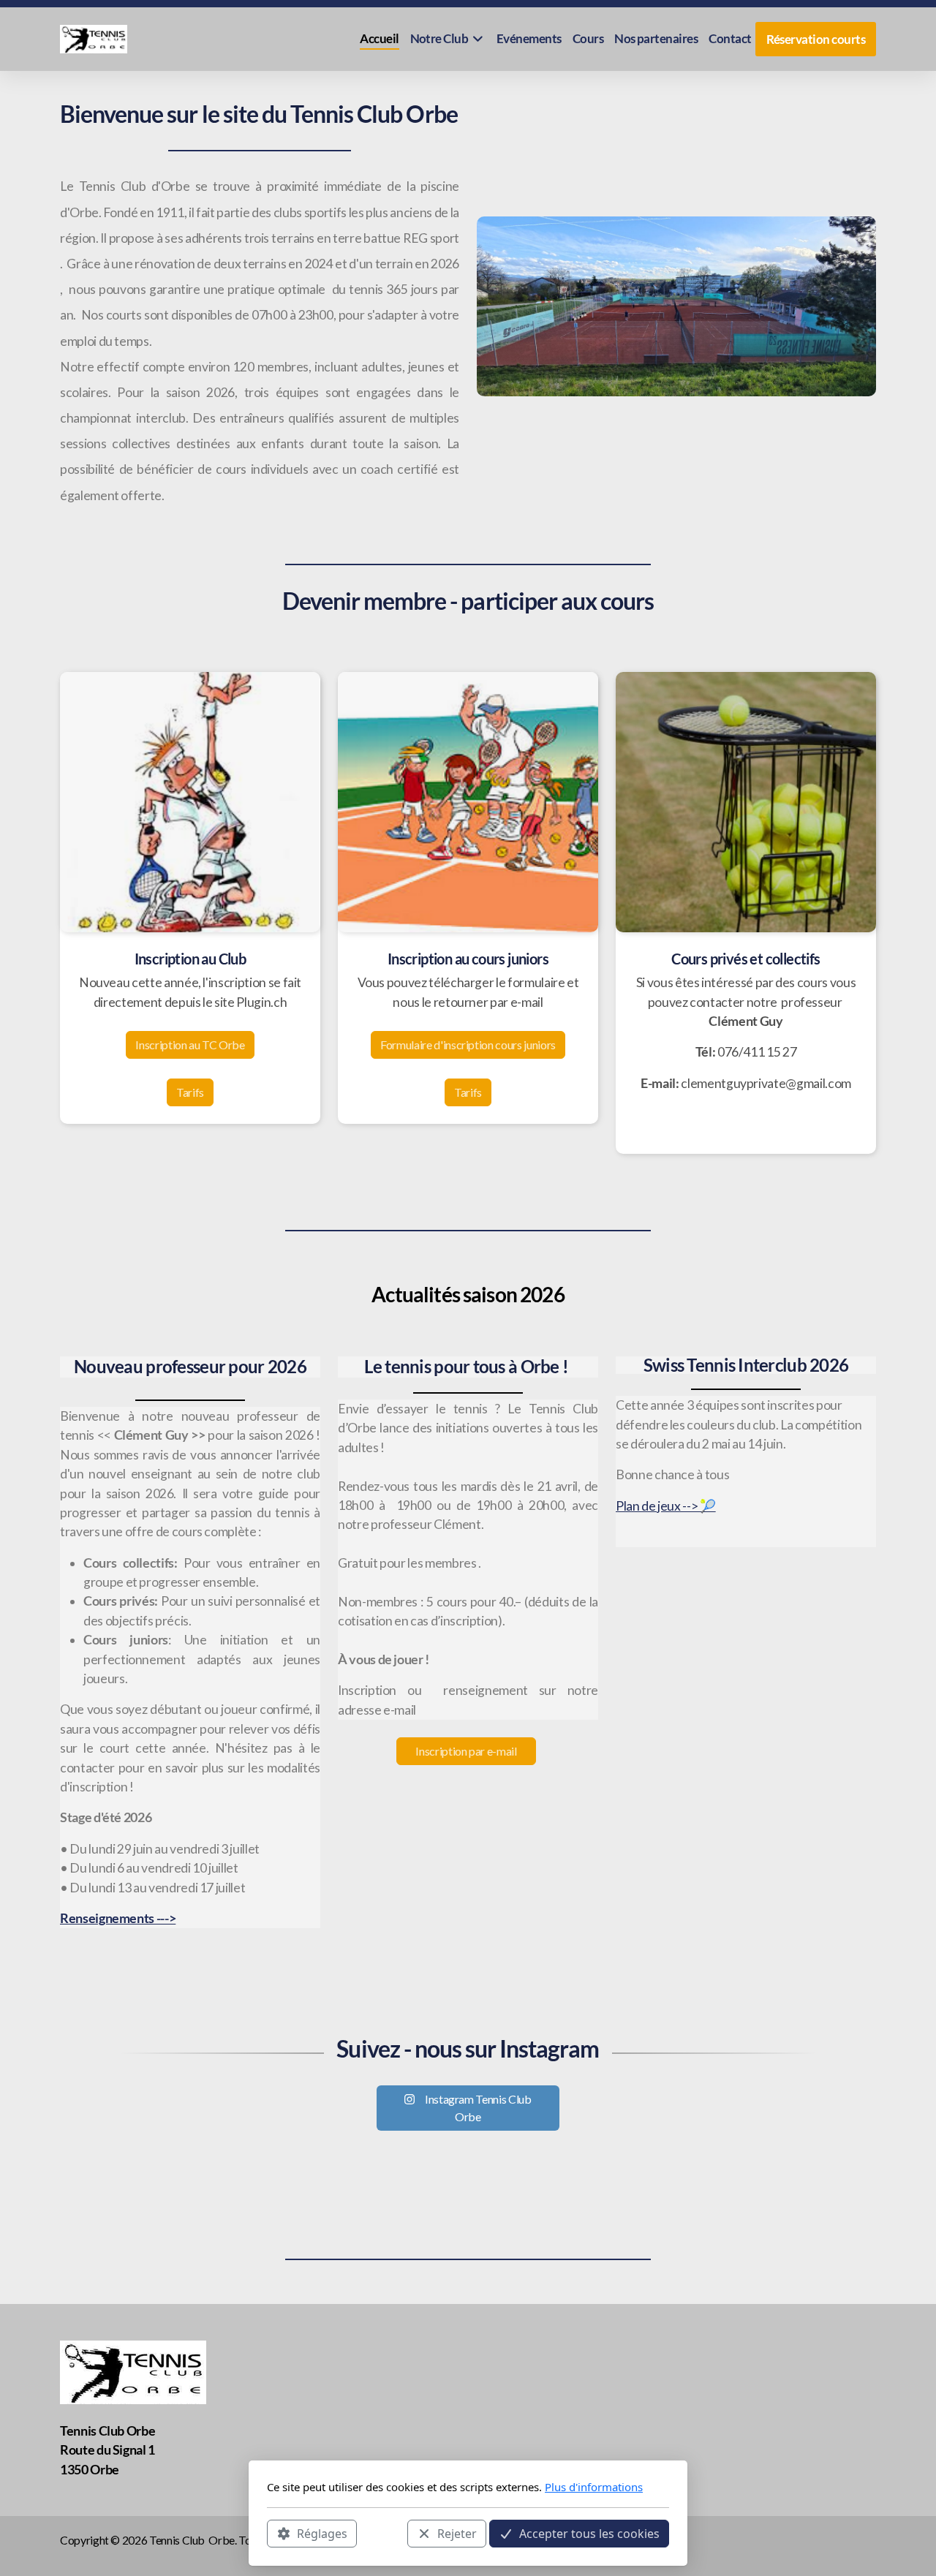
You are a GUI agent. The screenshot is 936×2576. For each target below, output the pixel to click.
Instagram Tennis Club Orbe (478, 2108)
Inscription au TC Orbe (190, 1045)
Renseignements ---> (118, 1918)
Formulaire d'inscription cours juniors (468, 1045)
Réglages (322, 2533)
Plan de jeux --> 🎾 (666, 1506)
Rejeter (457, 2533)
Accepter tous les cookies (589, 2533)
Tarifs (190, 1092)
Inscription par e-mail (466, 1751)
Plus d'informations (594, 2487)
